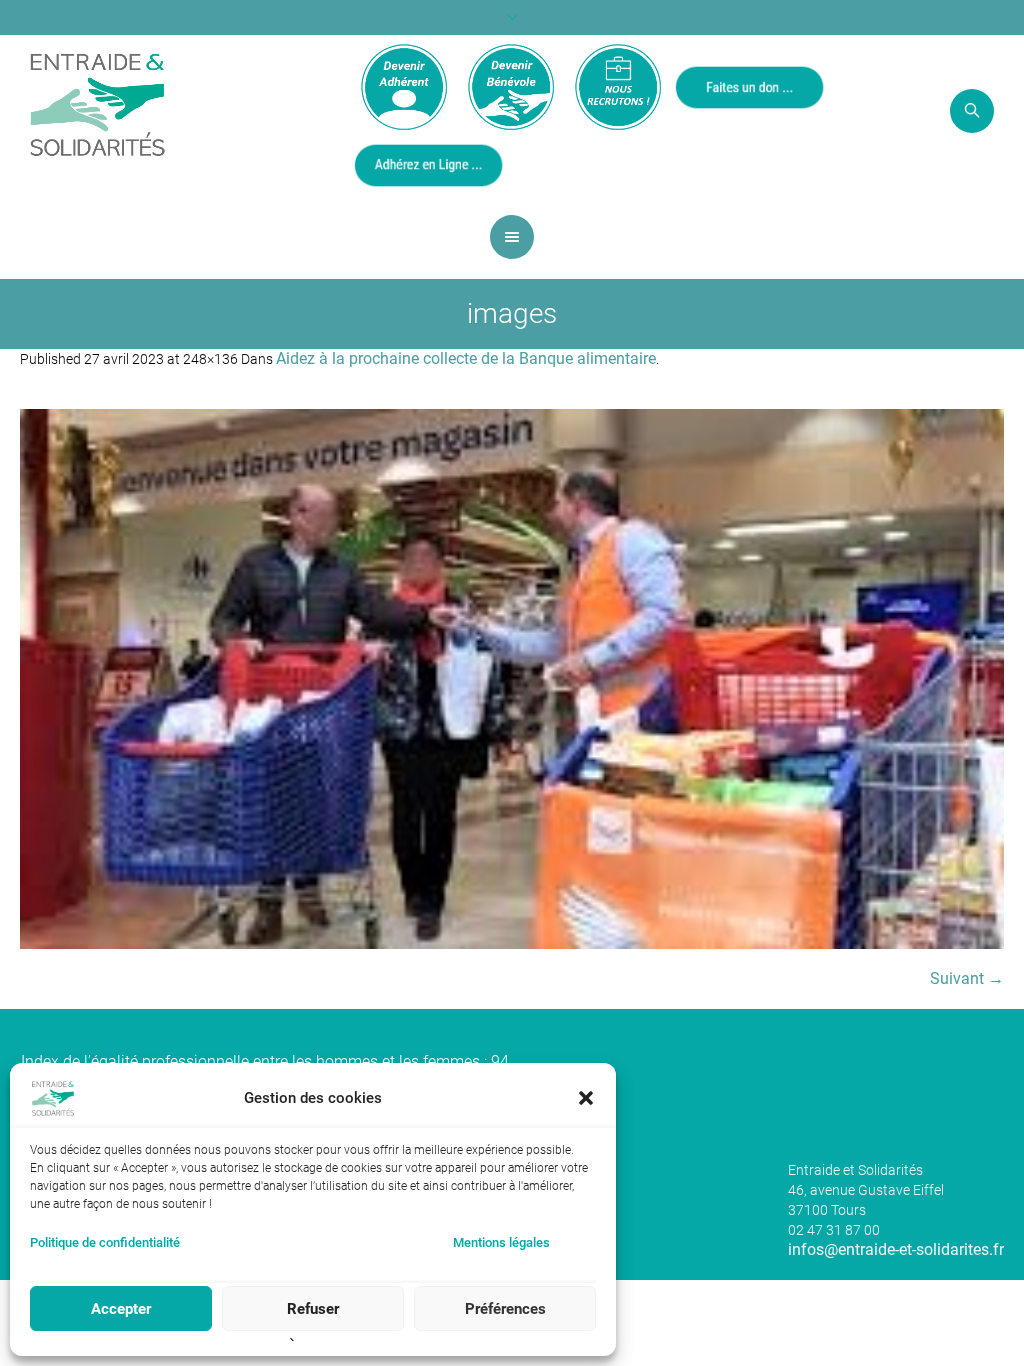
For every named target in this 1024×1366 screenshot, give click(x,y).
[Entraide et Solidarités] (97, 103)
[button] (586, 1098)
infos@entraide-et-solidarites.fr (896, 1249)
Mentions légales (501, 1242)
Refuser (313, 1309)
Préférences (505, 1309)
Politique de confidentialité (105, 1242)
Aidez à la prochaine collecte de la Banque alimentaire (466, 358)
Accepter (121, 1309)
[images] (512, 679)
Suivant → (967, 978)
